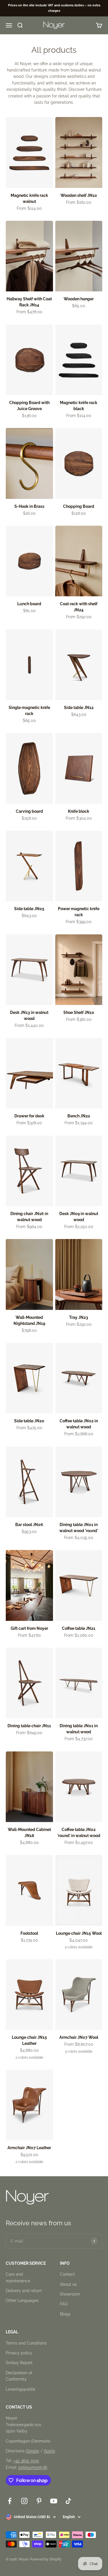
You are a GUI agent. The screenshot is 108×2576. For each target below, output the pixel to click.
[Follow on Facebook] (10, 2501)
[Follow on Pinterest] (39, 2501)
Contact (67, 2274)
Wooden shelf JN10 (79, 195)
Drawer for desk (29, 1116)
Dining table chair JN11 (29, 1726)
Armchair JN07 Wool (79, 2037)
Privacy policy (19, 2353)
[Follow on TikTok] (68, 2501)
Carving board (29, 811)
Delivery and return (24, 2291)
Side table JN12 (79, 708)
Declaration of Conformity (19, 2376)
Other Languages (22, 2300)
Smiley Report (19, 2363)
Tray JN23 (79, 1317)
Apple (49, 2451)
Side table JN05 (29, 909)
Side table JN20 (29, 1421)
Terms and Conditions (26, 2343)
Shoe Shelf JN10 (79, 1012)
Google (32, 2451)
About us (68, 2284)
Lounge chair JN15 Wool (79, 1933)
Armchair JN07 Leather (29, 2148)
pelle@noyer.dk (33, 2467)
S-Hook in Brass (29, 506)
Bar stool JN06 (29, 1525)
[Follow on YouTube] (54, 2501)
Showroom (70, 2294)
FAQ (64, 2304)
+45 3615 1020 (26, 2461)
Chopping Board (79, 506)
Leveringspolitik (20, 2389)
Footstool (29, 1933)
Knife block (79, 811)
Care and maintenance (18, 2277)
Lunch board (29, 604)
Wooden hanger (79, 299)
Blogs (65, 2314)
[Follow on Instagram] (24, 2501)
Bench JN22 (79, 1116)
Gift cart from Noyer (29, 1628)
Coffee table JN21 (79, 1628)
